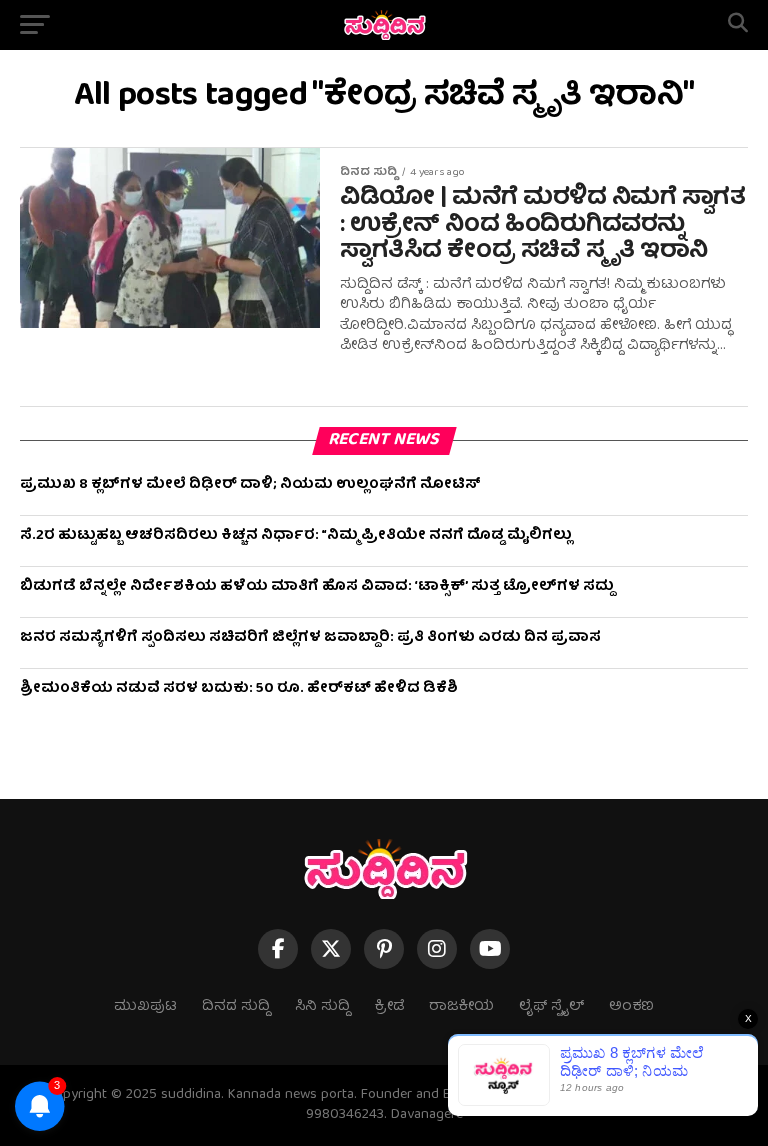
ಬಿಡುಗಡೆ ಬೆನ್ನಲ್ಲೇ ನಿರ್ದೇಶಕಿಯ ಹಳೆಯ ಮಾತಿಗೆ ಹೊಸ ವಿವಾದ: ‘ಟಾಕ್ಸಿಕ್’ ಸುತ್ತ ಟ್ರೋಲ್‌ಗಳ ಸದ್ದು (317, 587)
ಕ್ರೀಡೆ (389, 1007)
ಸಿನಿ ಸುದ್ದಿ (322, 1007)
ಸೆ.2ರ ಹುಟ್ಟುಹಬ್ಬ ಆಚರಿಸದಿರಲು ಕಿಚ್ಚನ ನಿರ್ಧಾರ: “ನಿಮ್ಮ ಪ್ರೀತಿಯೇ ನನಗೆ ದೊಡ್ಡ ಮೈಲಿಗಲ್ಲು (296, 536)
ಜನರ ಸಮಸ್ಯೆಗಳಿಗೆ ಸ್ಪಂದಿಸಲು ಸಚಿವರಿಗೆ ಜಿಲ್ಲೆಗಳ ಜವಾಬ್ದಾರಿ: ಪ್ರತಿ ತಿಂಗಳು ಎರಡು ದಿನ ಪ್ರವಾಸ (310, 638)
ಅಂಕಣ (631, 1007)
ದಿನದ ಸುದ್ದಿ (236, 1007)
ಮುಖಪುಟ (145, 1007)
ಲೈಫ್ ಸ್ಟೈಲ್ (551, 1007)
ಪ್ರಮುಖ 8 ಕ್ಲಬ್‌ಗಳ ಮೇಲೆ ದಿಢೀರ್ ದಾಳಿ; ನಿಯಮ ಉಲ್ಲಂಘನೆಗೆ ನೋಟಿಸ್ (250, 485)
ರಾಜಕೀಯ (461, 1007)
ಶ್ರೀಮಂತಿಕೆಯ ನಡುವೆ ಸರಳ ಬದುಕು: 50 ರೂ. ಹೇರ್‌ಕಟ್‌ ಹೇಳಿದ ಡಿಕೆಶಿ (239, 689)
